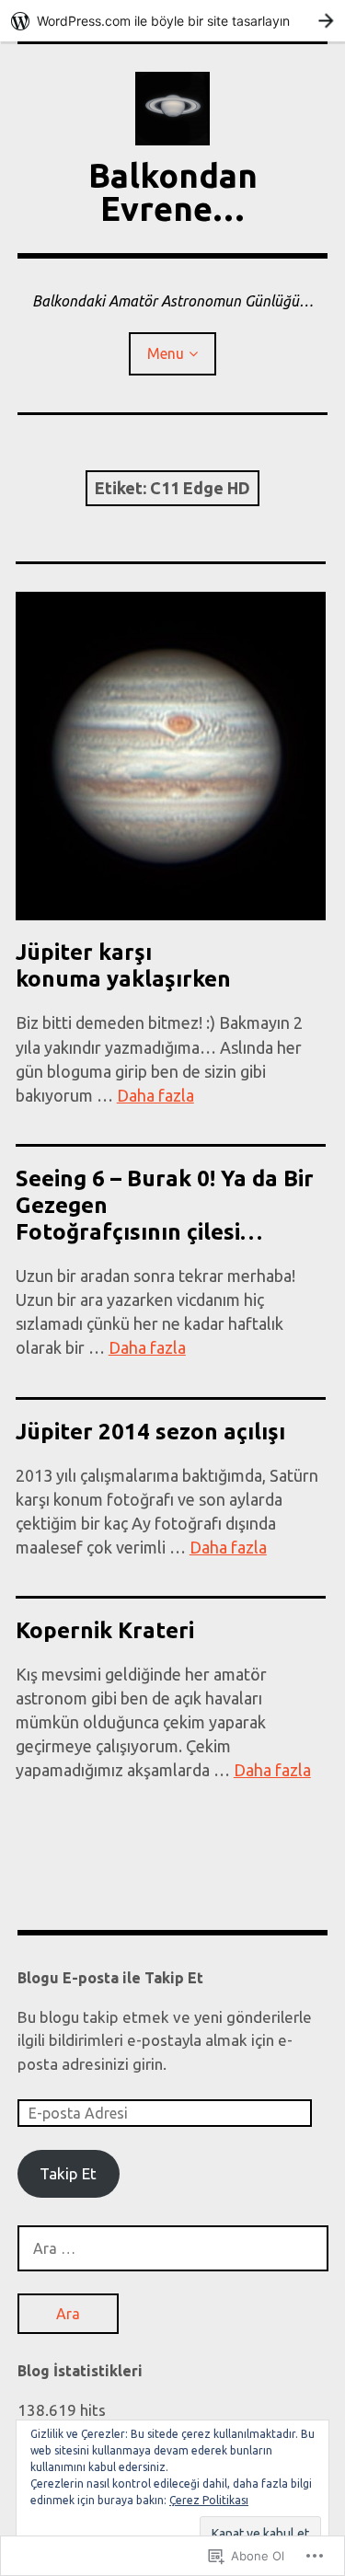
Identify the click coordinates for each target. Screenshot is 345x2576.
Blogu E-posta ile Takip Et (110, 1978)
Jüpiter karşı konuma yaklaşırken (123, 965)
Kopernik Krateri (105, 1630)
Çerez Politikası (209, 2500)
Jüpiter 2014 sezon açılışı (150, 1432)
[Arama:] (173, 2248)
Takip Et (68, 2173)
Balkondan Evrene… (173, 192)
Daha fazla (155, 1095)
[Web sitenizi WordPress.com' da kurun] (172, 21)
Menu (166, 353)
